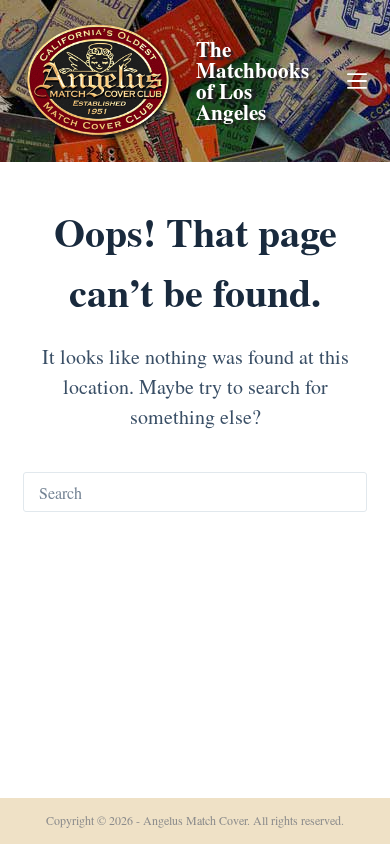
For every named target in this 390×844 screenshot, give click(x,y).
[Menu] (357, 81)
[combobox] (175, 492)
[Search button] (347, 492)
